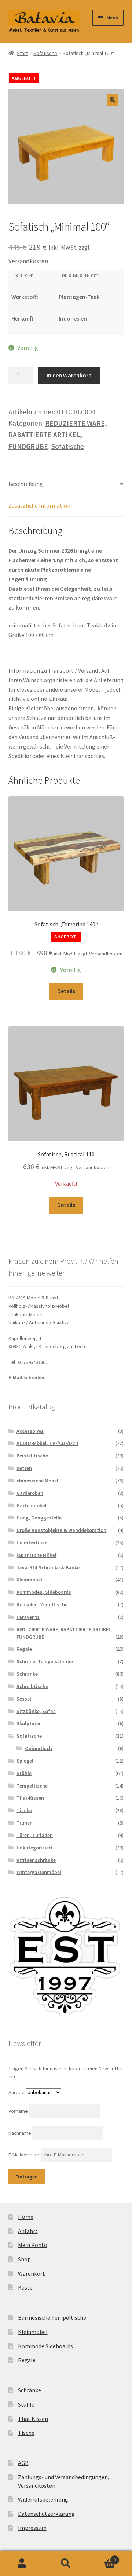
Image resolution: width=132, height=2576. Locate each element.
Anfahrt (28, 2231)
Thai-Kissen (30, 1798)
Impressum (32, 2528)
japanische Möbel (36, 1555)
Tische (24, 1810)
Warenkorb (32, 2273)
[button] (113, 100)
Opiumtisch (38, 1748)
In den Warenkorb (69, 375)
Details (66, 991)
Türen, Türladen (35, 1835)
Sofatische (45, 53)
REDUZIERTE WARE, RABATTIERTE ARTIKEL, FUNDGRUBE (58, 435)
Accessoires (30, 1431)
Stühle (24, 1773)
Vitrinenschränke (36, 1860)
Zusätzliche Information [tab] (39, 505)
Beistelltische (32, 1456)
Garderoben (30, 1493)
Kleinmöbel (29, 1580)
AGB (23, 2463)
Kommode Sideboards (45, 2346)
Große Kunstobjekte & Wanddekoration (61, 1530)
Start (22, 53)
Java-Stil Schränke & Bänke (48, 1567)
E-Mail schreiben (27, 1377)
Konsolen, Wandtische (42, 1604)
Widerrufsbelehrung (43, 2499)
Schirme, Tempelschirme (45, 1661)
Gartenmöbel (32, 1505)
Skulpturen (29, 1723)
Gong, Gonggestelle (39, 1518)
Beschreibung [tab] (26, 484)
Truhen (25, 1823)
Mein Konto (33, 2245)
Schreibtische (32, 1686)
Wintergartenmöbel (39, 1872)
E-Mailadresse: (25, 2155)
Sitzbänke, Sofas (36, 1711)
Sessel (24, 1699)
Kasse (25, 2287)
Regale (24, 1649)
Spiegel (25, 1761)
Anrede (16, 2092)
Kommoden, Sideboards (44, 1592)
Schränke (27, 1674)
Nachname (20, 2133)
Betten (24, 1468)
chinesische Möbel (37, 1481)
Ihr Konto (22, 2564)
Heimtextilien (32, 1543)
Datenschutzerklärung (46, 2514)
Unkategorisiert (35, 1848)
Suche (66, 2564)
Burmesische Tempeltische (52, 2317)
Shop (24, 2259)
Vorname (19, 2111)
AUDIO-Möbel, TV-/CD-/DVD (47, 1443)
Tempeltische (32, 1786)
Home (26, 2217)
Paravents (28, 1617)
